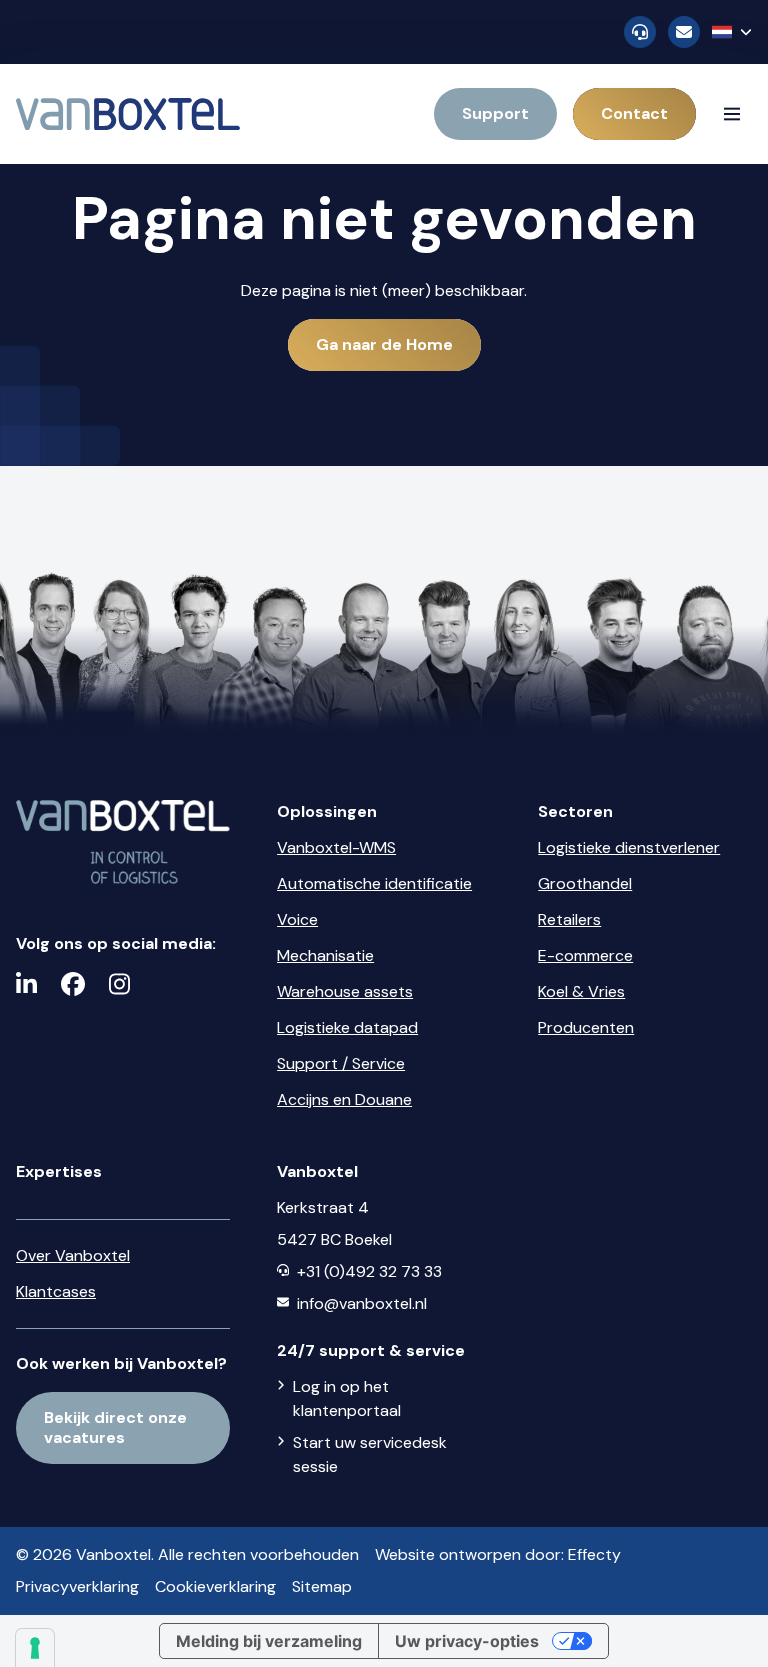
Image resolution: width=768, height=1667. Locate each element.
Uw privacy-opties (467, 1641)
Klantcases (56, 1291)
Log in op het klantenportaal (347, 1398)
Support (495, 113)
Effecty (594, 1554)
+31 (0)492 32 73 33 (369, 1271)
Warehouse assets (345, 991)
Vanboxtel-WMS (336, 847)
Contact (634, 113)
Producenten (586, 1027)
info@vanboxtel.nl (362, 1303)
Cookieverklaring (215, 1586)
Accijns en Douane (344, 1099)
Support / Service (341, 1063)
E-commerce (585, 955)
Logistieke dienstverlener (629, 847)
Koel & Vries (581, 991)
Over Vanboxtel (73, 1255)
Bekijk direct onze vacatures (115, 1427)
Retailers (569, 919)
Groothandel (585, 883)
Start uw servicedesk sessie (370, 1454)
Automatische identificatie (374, 883)
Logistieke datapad (347, 1027)
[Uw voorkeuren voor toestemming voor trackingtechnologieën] (35, 1648)
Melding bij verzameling (269, 1641)
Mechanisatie (325, 955)
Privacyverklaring (77, 1586)
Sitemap (322, 1586)
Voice (297, 919)
